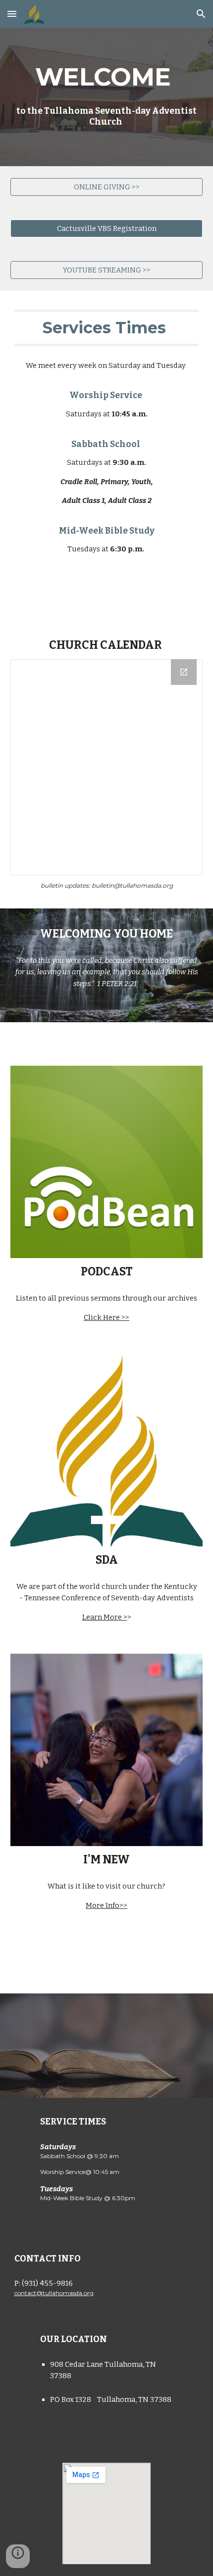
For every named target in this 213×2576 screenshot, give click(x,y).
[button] (12, 14)
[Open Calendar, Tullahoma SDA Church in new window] (184, 672)
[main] (107, 97)
